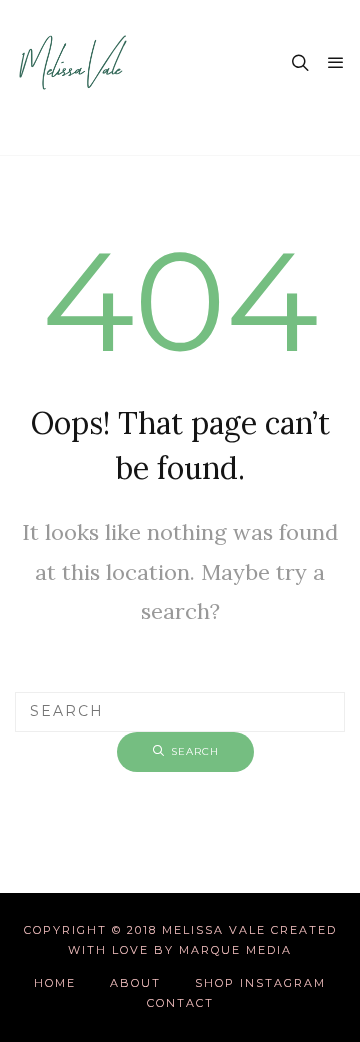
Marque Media (235, 950)
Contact (180, 1003)
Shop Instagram (260, 983)
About (135, 983)
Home (55, 983)
